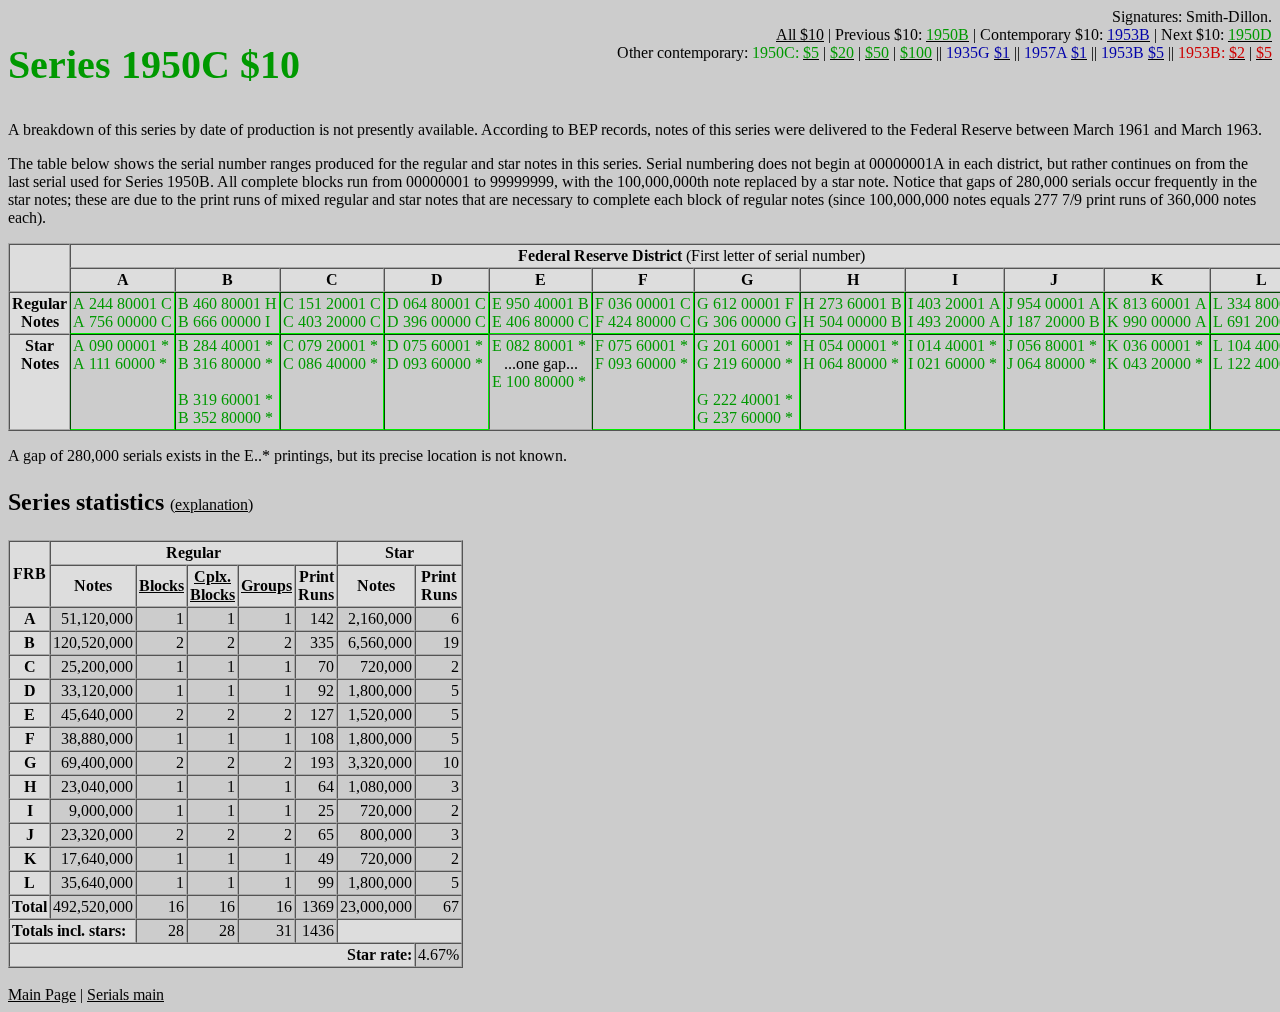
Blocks (161, 585)
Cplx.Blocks (212, 585)
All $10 (800, 34)
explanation (211, 504)
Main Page (42, 994)
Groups (266, 585)
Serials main (125, 994)
